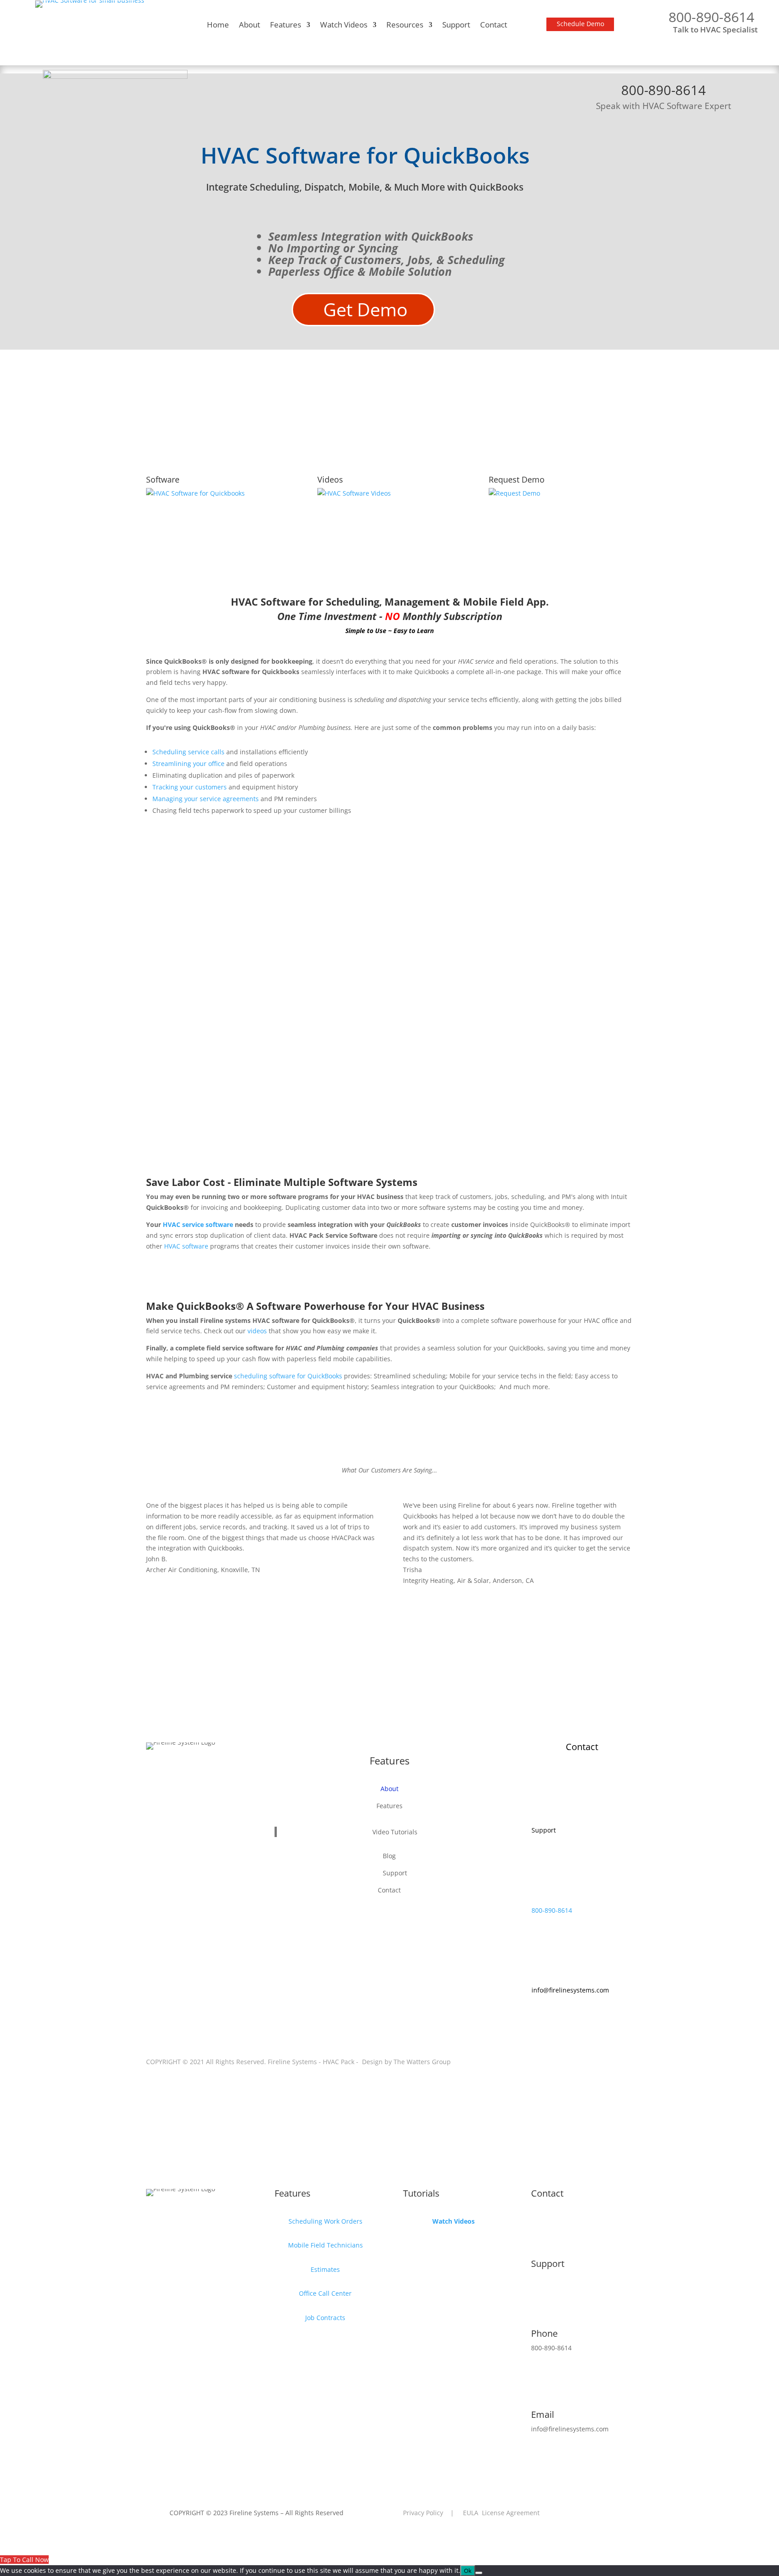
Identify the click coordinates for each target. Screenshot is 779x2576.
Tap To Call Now (24, 2560)
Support (456, 26)
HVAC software (186, 1246)
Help (540, 1816)
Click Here (520, 1670)
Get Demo (365, 309)
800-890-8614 (552, 1910)
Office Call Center (325, 2293)
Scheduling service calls (188, 752)
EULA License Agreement (501, 2513)
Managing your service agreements (206, 799)
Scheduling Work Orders (325, 2221)
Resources (405, 26)
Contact (494, 26)
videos (257, 1331)
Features (286, 26)
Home (218, 26)
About (250, 26)
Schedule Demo (580, 24)
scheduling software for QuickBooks (288, 1376)
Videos (330, 479)
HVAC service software (198, 1224)
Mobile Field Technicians (325, 2245)
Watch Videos (344, 26)
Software (163, 479)
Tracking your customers (190, 787)
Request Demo (390, 1276)
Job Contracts (325, 2318)
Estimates (325, 2269)
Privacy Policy (423, 2513)
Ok (468, 2571)
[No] (479, 2573)
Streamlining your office (189, 764)
